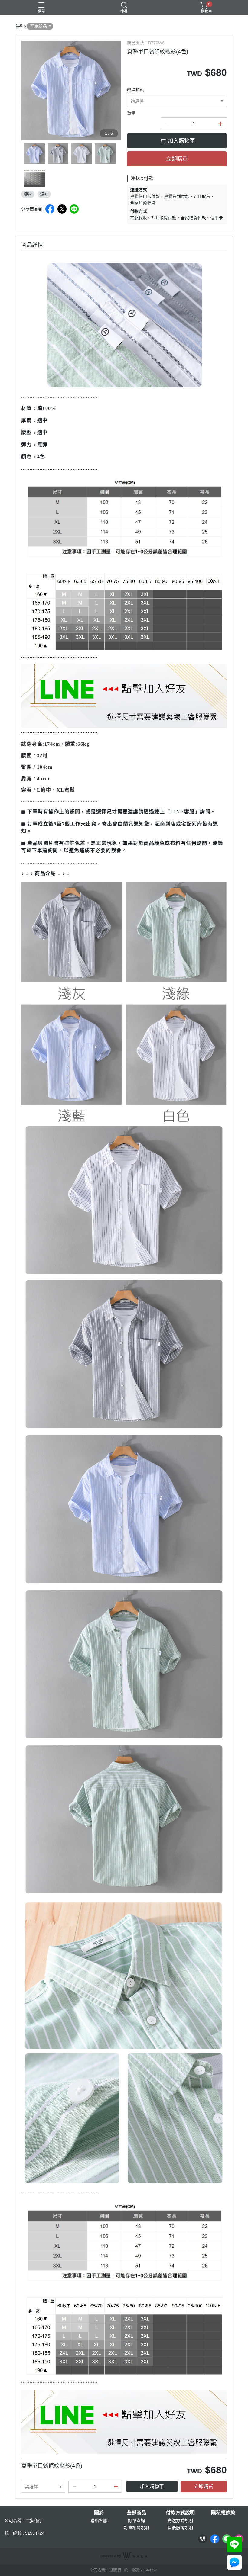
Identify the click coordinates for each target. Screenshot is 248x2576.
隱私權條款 (223, 2513)
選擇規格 (135, 90)
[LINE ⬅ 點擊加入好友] (124, 695)
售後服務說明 (180, 2528)
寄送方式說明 (180, 2520)
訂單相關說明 (136, 2528)
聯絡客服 (99, 2520)
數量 (131, 113)
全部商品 (136, 2513)
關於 (99, 2513)
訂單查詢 (136, 2520)
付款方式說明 (180, 2513)
